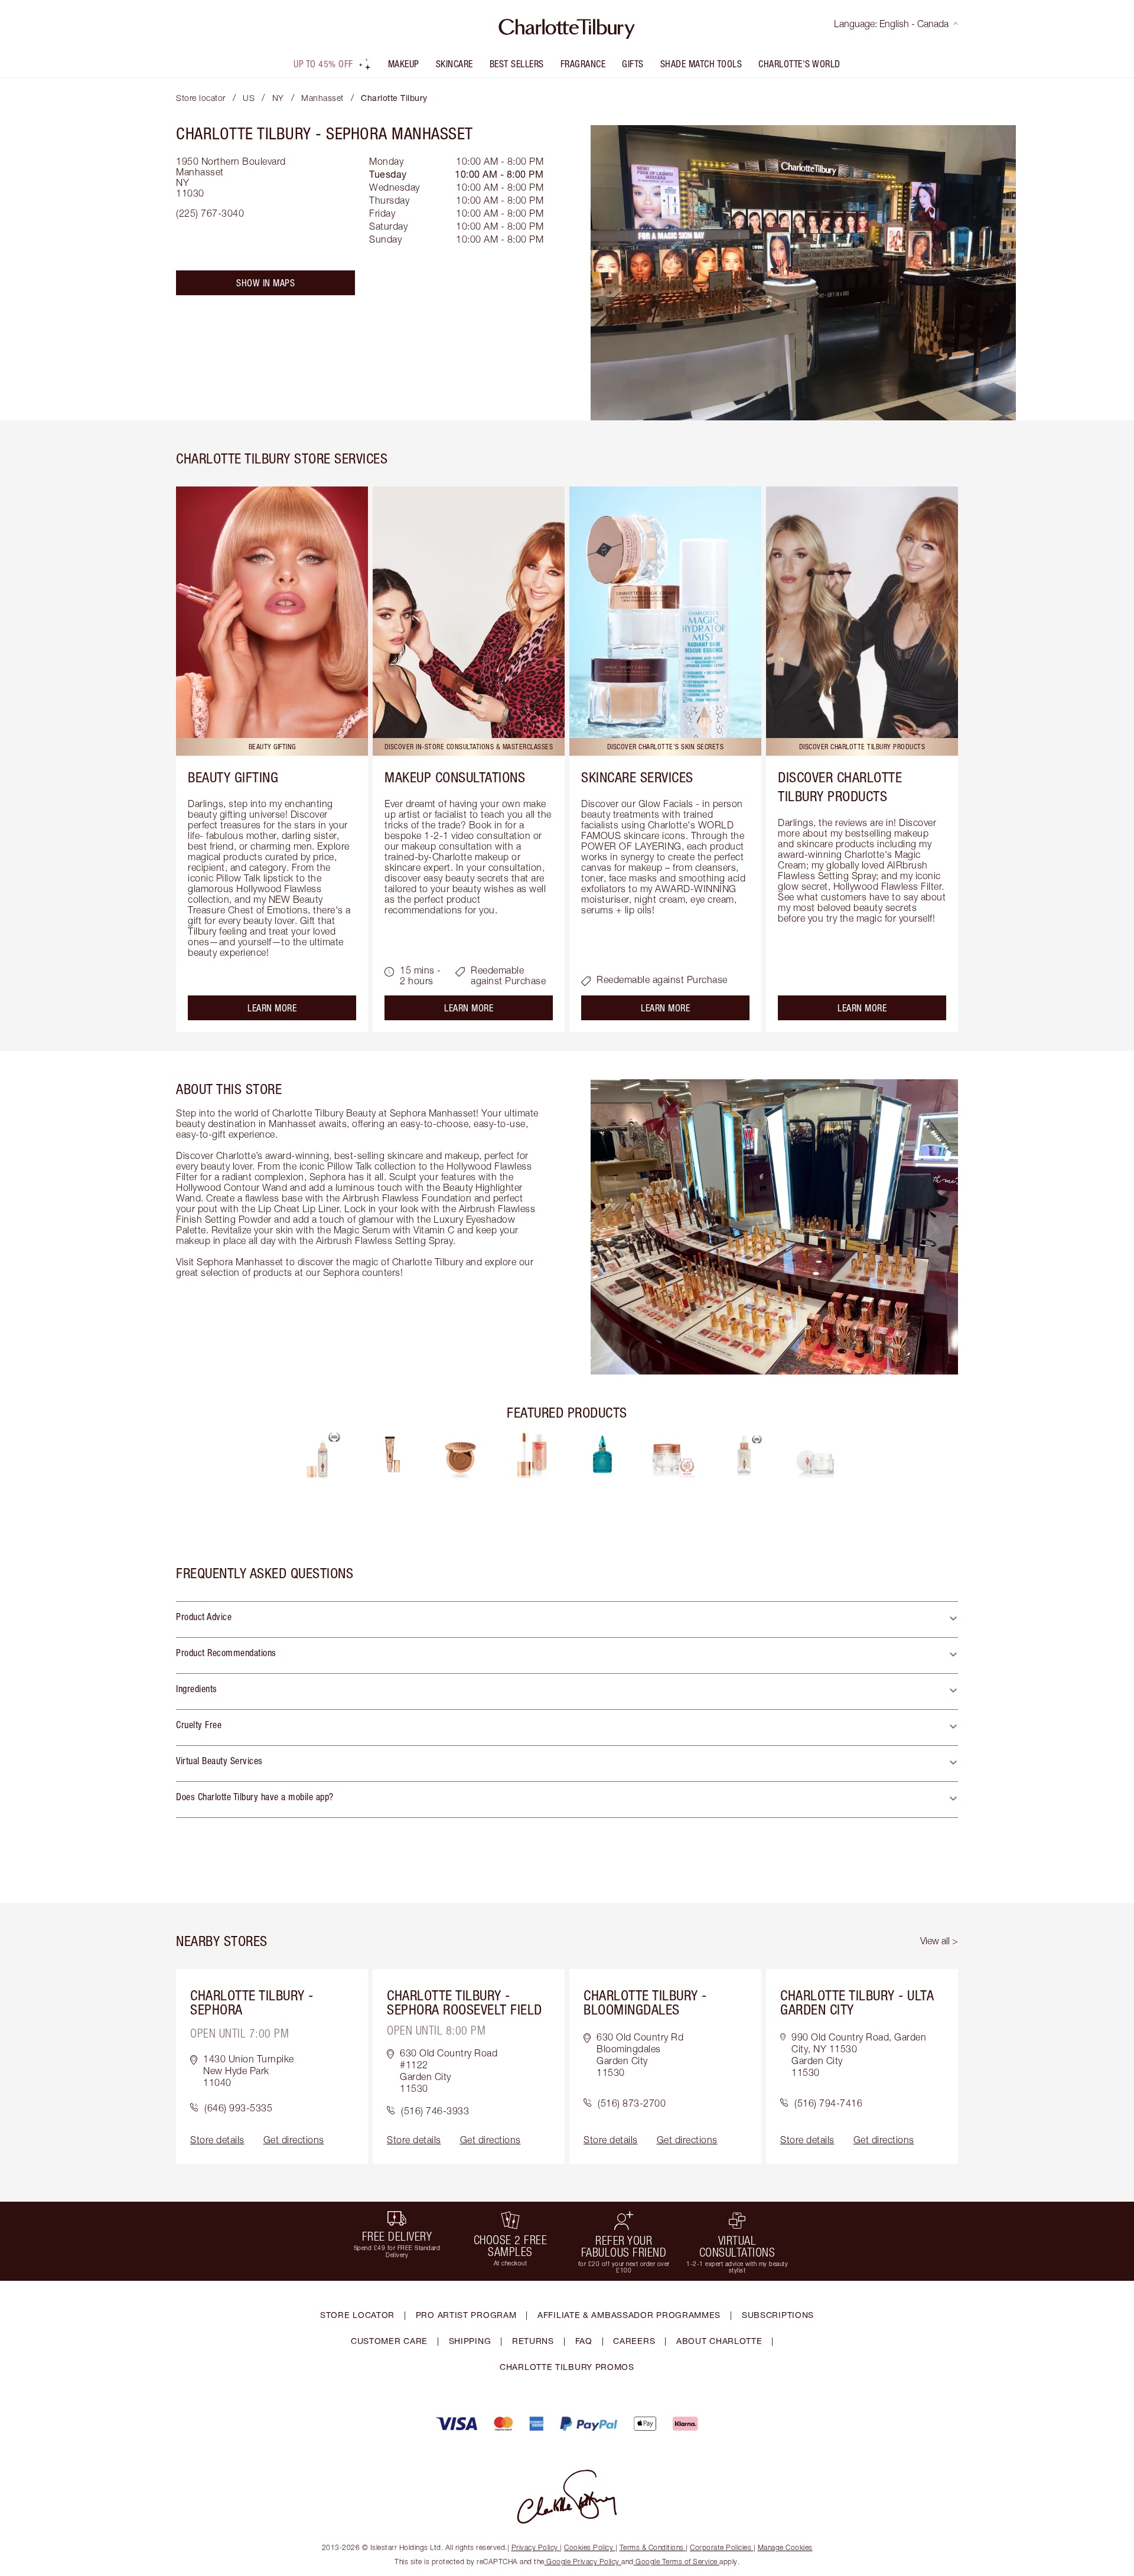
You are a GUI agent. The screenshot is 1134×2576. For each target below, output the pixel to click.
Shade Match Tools (701, 64)
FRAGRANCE (583, 64)
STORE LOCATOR (357, 2315)
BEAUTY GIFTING (233, 777)
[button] (567, 1620)
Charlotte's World (799, 64)
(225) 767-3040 (210, 213)
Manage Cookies (785, 2547)
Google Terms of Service (677, 2562)
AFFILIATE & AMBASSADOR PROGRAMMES (629, 2315)
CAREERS (634, 2341)
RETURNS (533, 2341)
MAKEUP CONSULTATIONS (455, 777)
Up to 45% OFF (323, 64)
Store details (217, 2140)
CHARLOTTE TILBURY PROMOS (567, 2367)
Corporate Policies (721, 2547)
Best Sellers (517, 64)
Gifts (633, 64)
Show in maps (265, 283)
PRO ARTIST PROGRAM (466, 2315)
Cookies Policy (589, 2547)
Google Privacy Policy (583, 2562)
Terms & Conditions (652, 2547)
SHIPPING (470, 2341)
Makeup (404, 64)
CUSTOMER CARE (389, 2341)
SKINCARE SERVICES (637, 777)
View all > (939, 1941)
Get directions (294, 2140)
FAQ (584, 2341)
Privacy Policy (535, 2547)
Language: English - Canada (891, 24)
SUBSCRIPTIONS (778, 2315)
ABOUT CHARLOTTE (719, 2341)
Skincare (454, 64)
